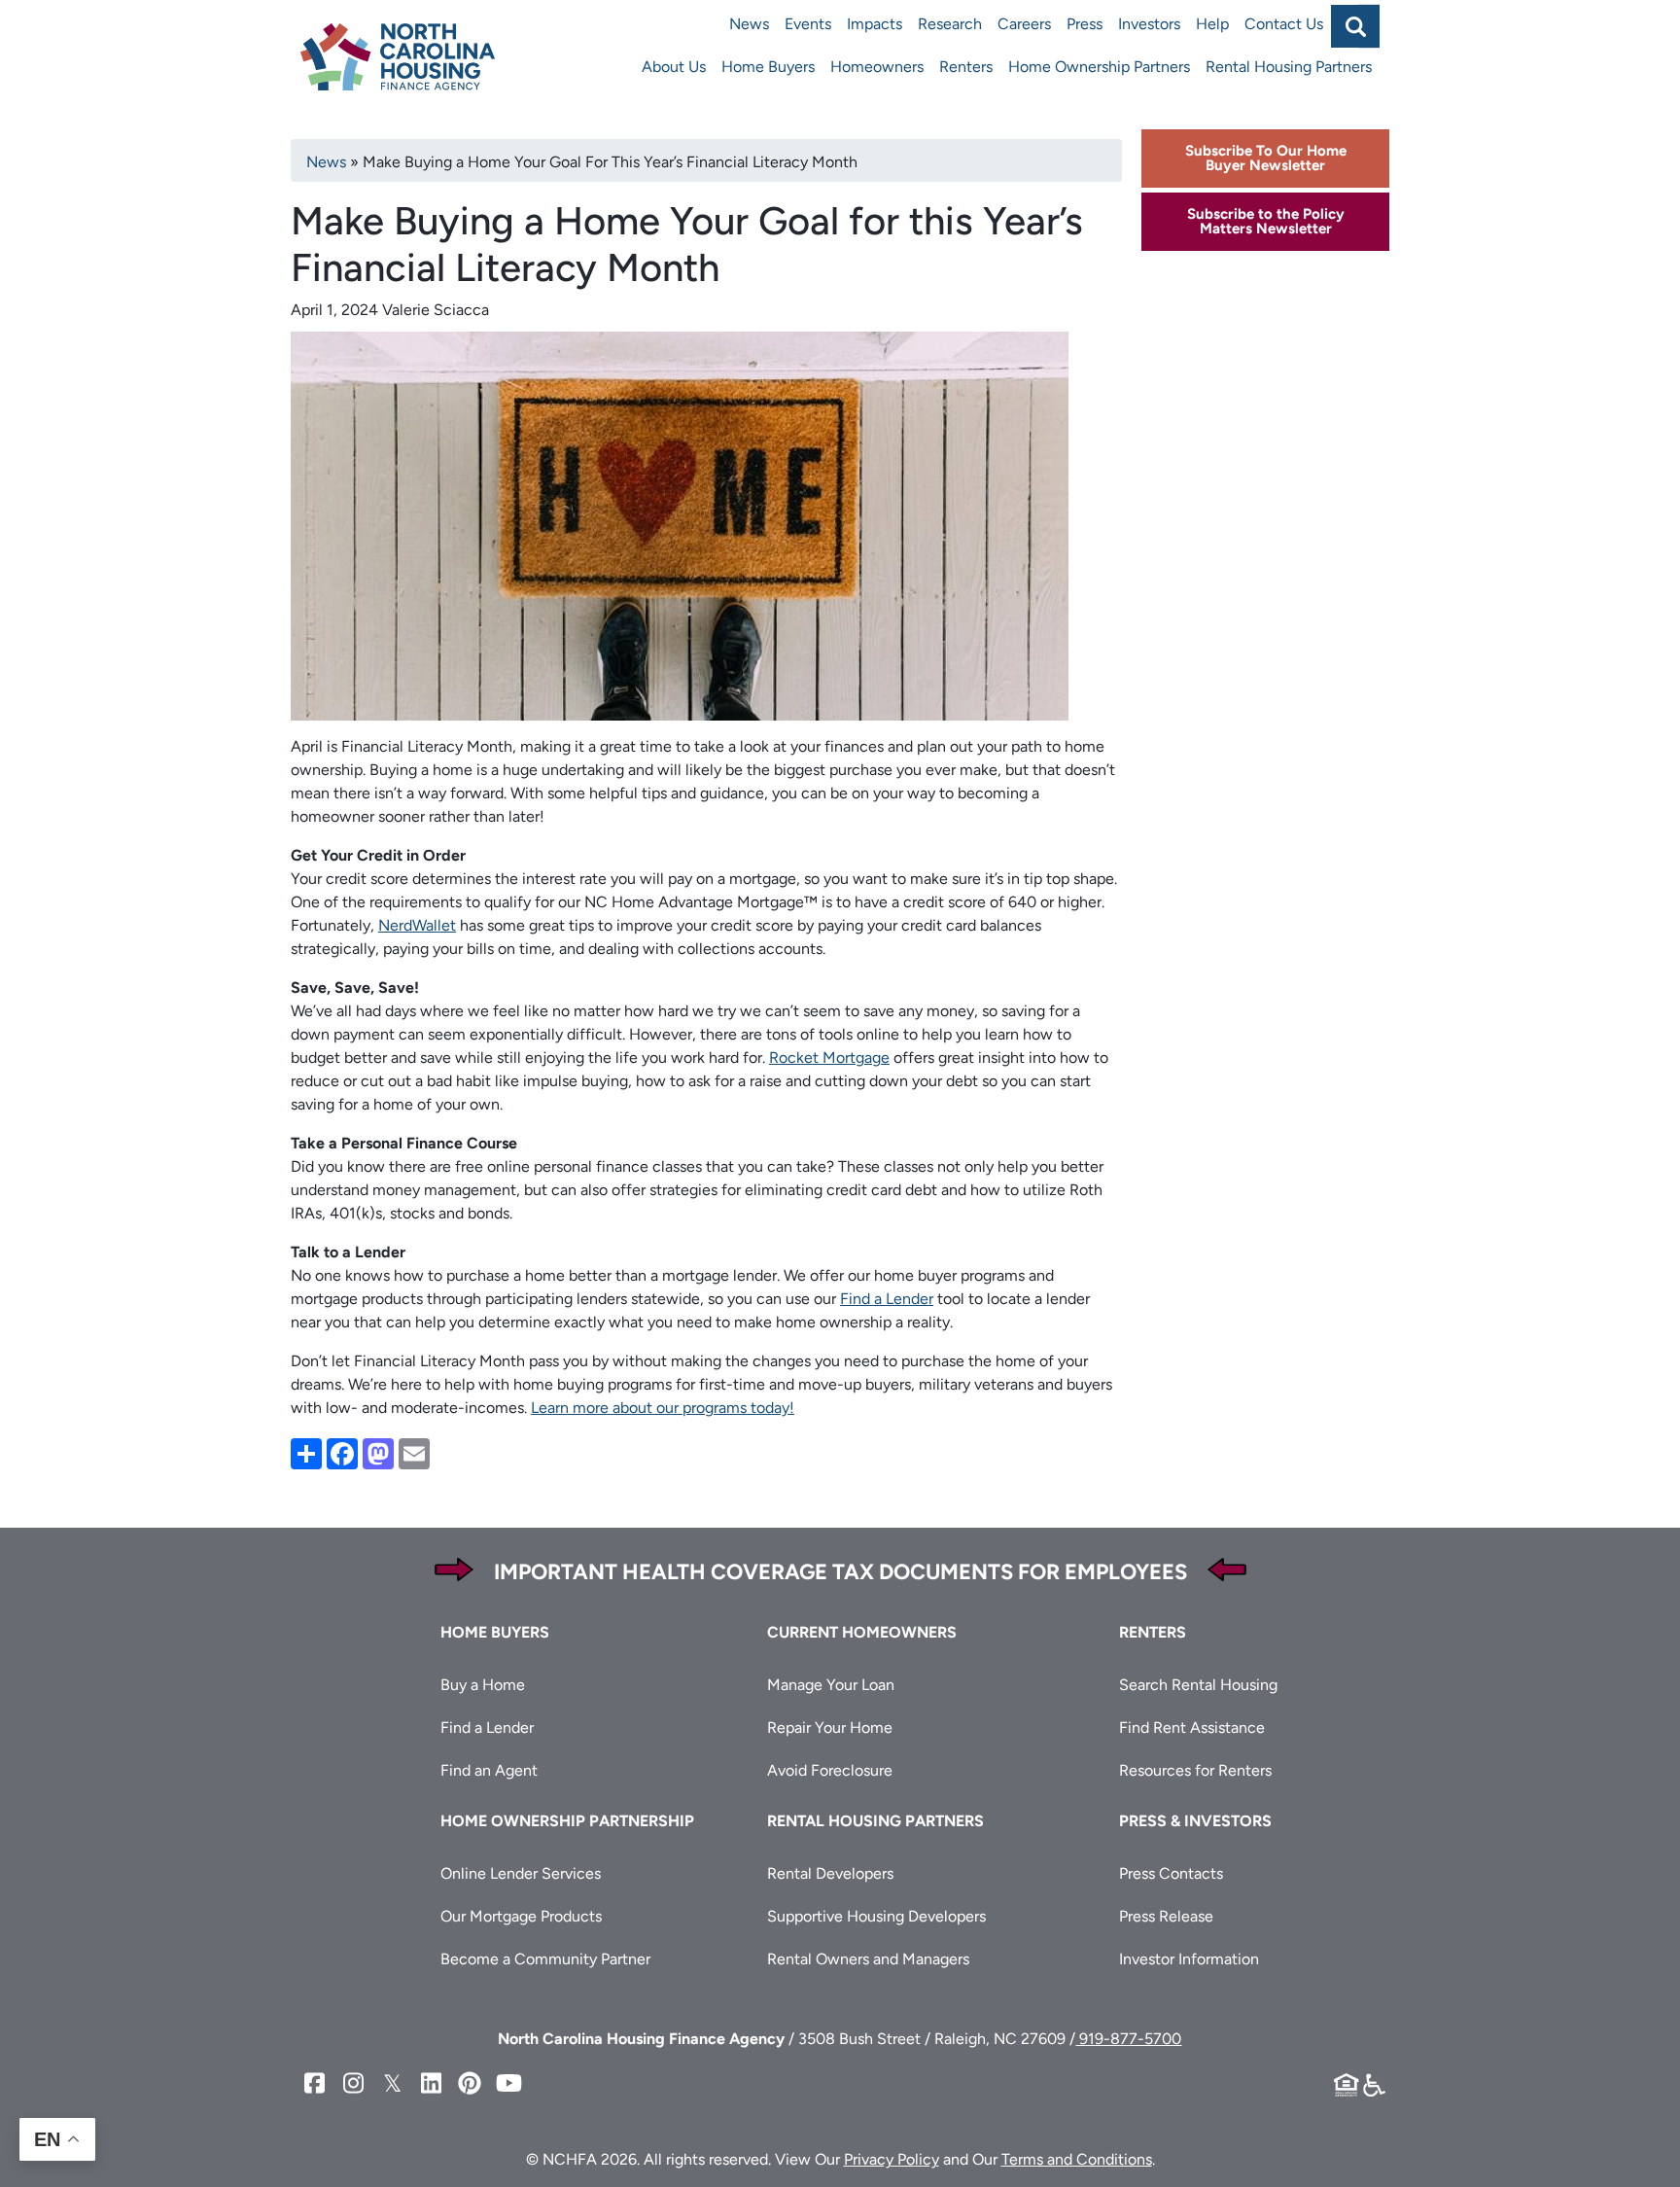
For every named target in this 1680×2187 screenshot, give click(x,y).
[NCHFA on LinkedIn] (431, 2083)
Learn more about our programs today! (663, 1408)
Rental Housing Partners (1289, 67)
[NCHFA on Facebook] (314, 2083)
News (749, 24)
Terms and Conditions (1077, 2159)
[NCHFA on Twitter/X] (392, 2083)
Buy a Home (483, 1685)
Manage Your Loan (831, 1685)
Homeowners (877, 67)
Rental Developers (830, 1873)
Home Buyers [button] (495, 1632)
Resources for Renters (1195, 1770)
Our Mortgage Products (521, 1916)
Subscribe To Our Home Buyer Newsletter (1266, 158)
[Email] (414, 1452)
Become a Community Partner (545, 1959)
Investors (1149, 24)
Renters (966, 67)
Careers (1024, 24)
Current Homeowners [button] (862, 1632)
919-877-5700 (1128, 2039)
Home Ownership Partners (1099, 67)
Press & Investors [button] (1195, 1821)
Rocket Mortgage (829, 1058)
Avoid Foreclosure (830, 1770)
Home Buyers (768, 67)
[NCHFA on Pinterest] (470, 2083)
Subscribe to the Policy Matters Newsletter (1266, 221)
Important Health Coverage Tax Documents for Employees (840, 1572)
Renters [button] (1153, 1632)
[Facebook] (342, 1452)
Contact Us (1284, 24)
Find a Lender (887, 1299)
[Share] (306, 1452)
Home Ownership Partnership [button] (567, 1821)
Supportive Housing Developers (876, 1916)
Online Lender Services (521, 1873)
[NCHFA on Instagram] (353, 2083)
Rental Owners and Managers (868, 1959)
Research (950, 24)
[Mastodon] (378, 1452)
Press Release (1166, 1916)
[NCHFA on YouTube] (508, 2083)
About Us (674, 67)
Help (1212, 24)
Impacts (875, 24)
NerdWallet (417, 925)
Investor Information (1189, 1959)
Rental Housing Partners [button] (875, 1821)
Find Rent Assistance (1192, 1728)
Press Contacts (1171, 1873)
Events (808, 24)
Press (1085, 24)
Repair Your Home (830, 1728)
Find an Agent (489, 1770)
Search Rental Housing (1198, 1685)
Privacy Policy (892, 2159)
